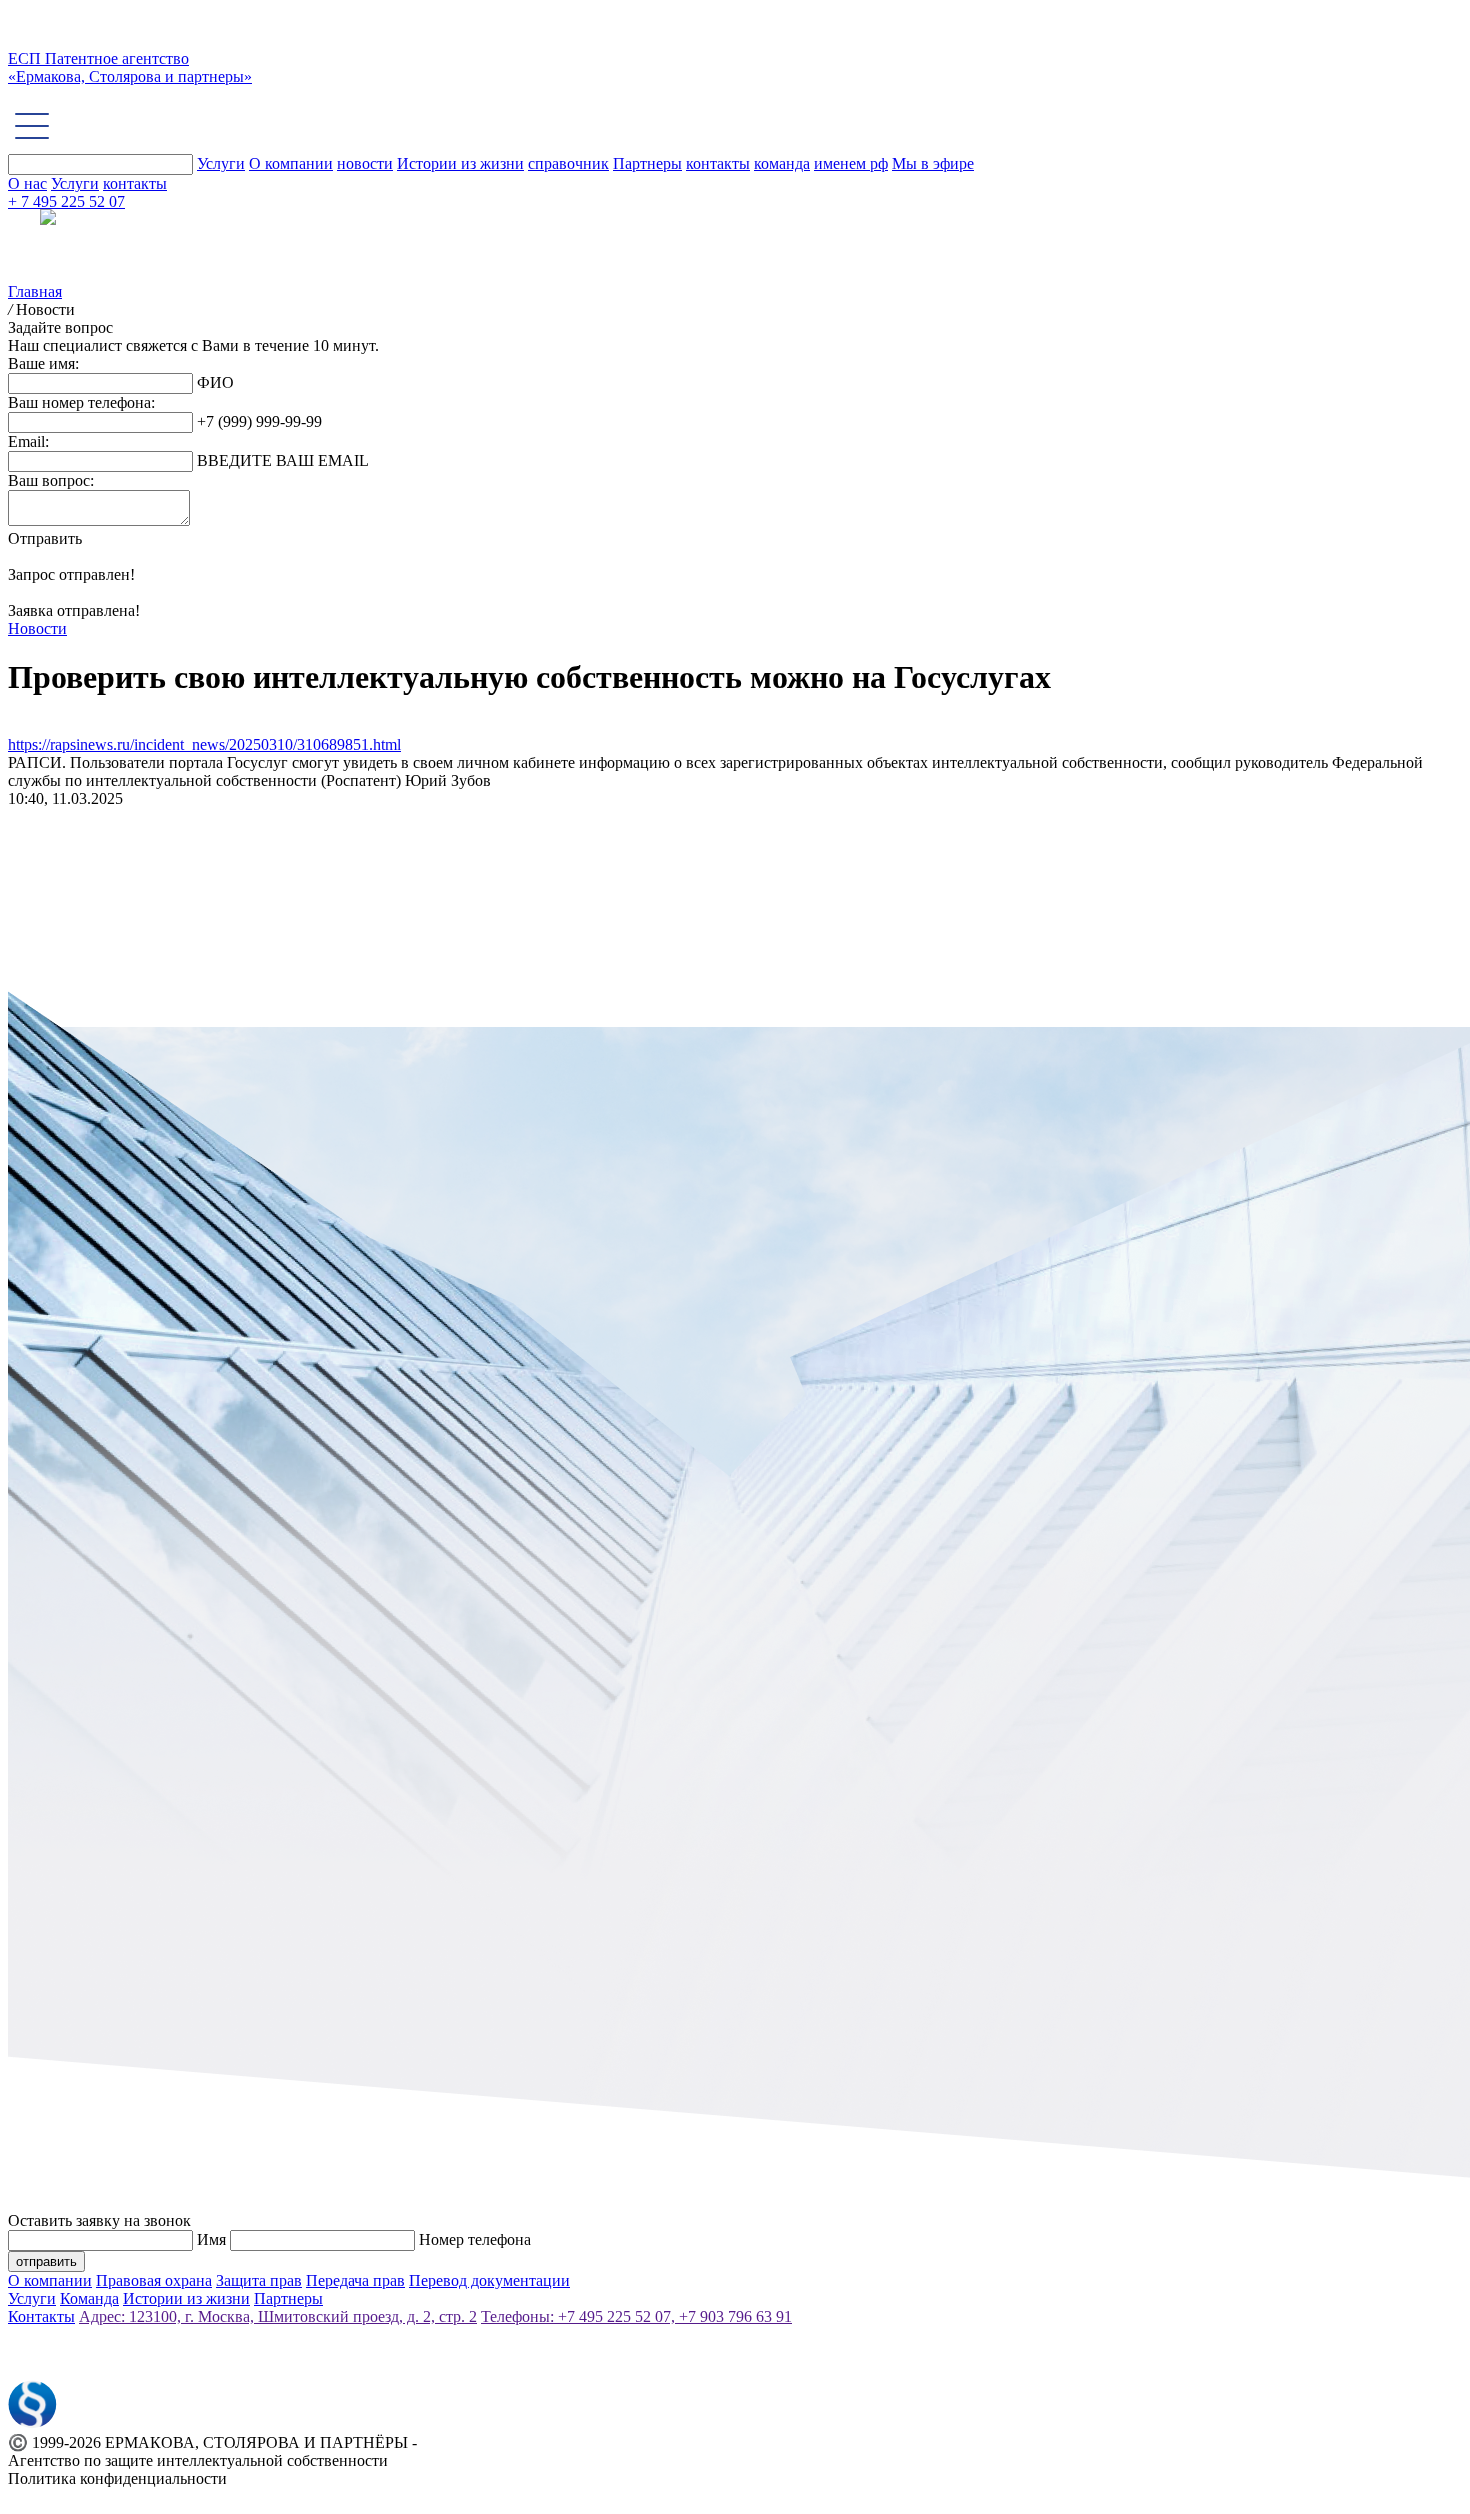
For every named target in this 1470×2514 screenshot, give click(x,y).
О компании (291, 163)
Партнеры (647, 163)
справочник (568, 163)
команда (782, 163)
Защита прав (259, 2280)
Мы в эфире (933, 163)
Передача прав (355, 2280)
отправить (46, 2261)
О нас (27, 183)
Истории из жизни (460, 163)
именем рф (851, 163)
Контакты (41, 2316)
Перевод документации (489, 2280)
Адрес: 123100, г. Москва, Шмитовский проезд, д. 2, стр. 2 (278, 2316)
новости (365, 163)
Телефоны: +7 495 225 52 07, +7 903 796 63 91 (636, 2316)
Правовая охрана (154, 2280)
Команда (89, 2298)
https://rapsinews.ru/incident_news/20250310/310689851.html (204, 744)
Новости (37, 628)
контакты (718, 163)
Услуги (221, 163)
